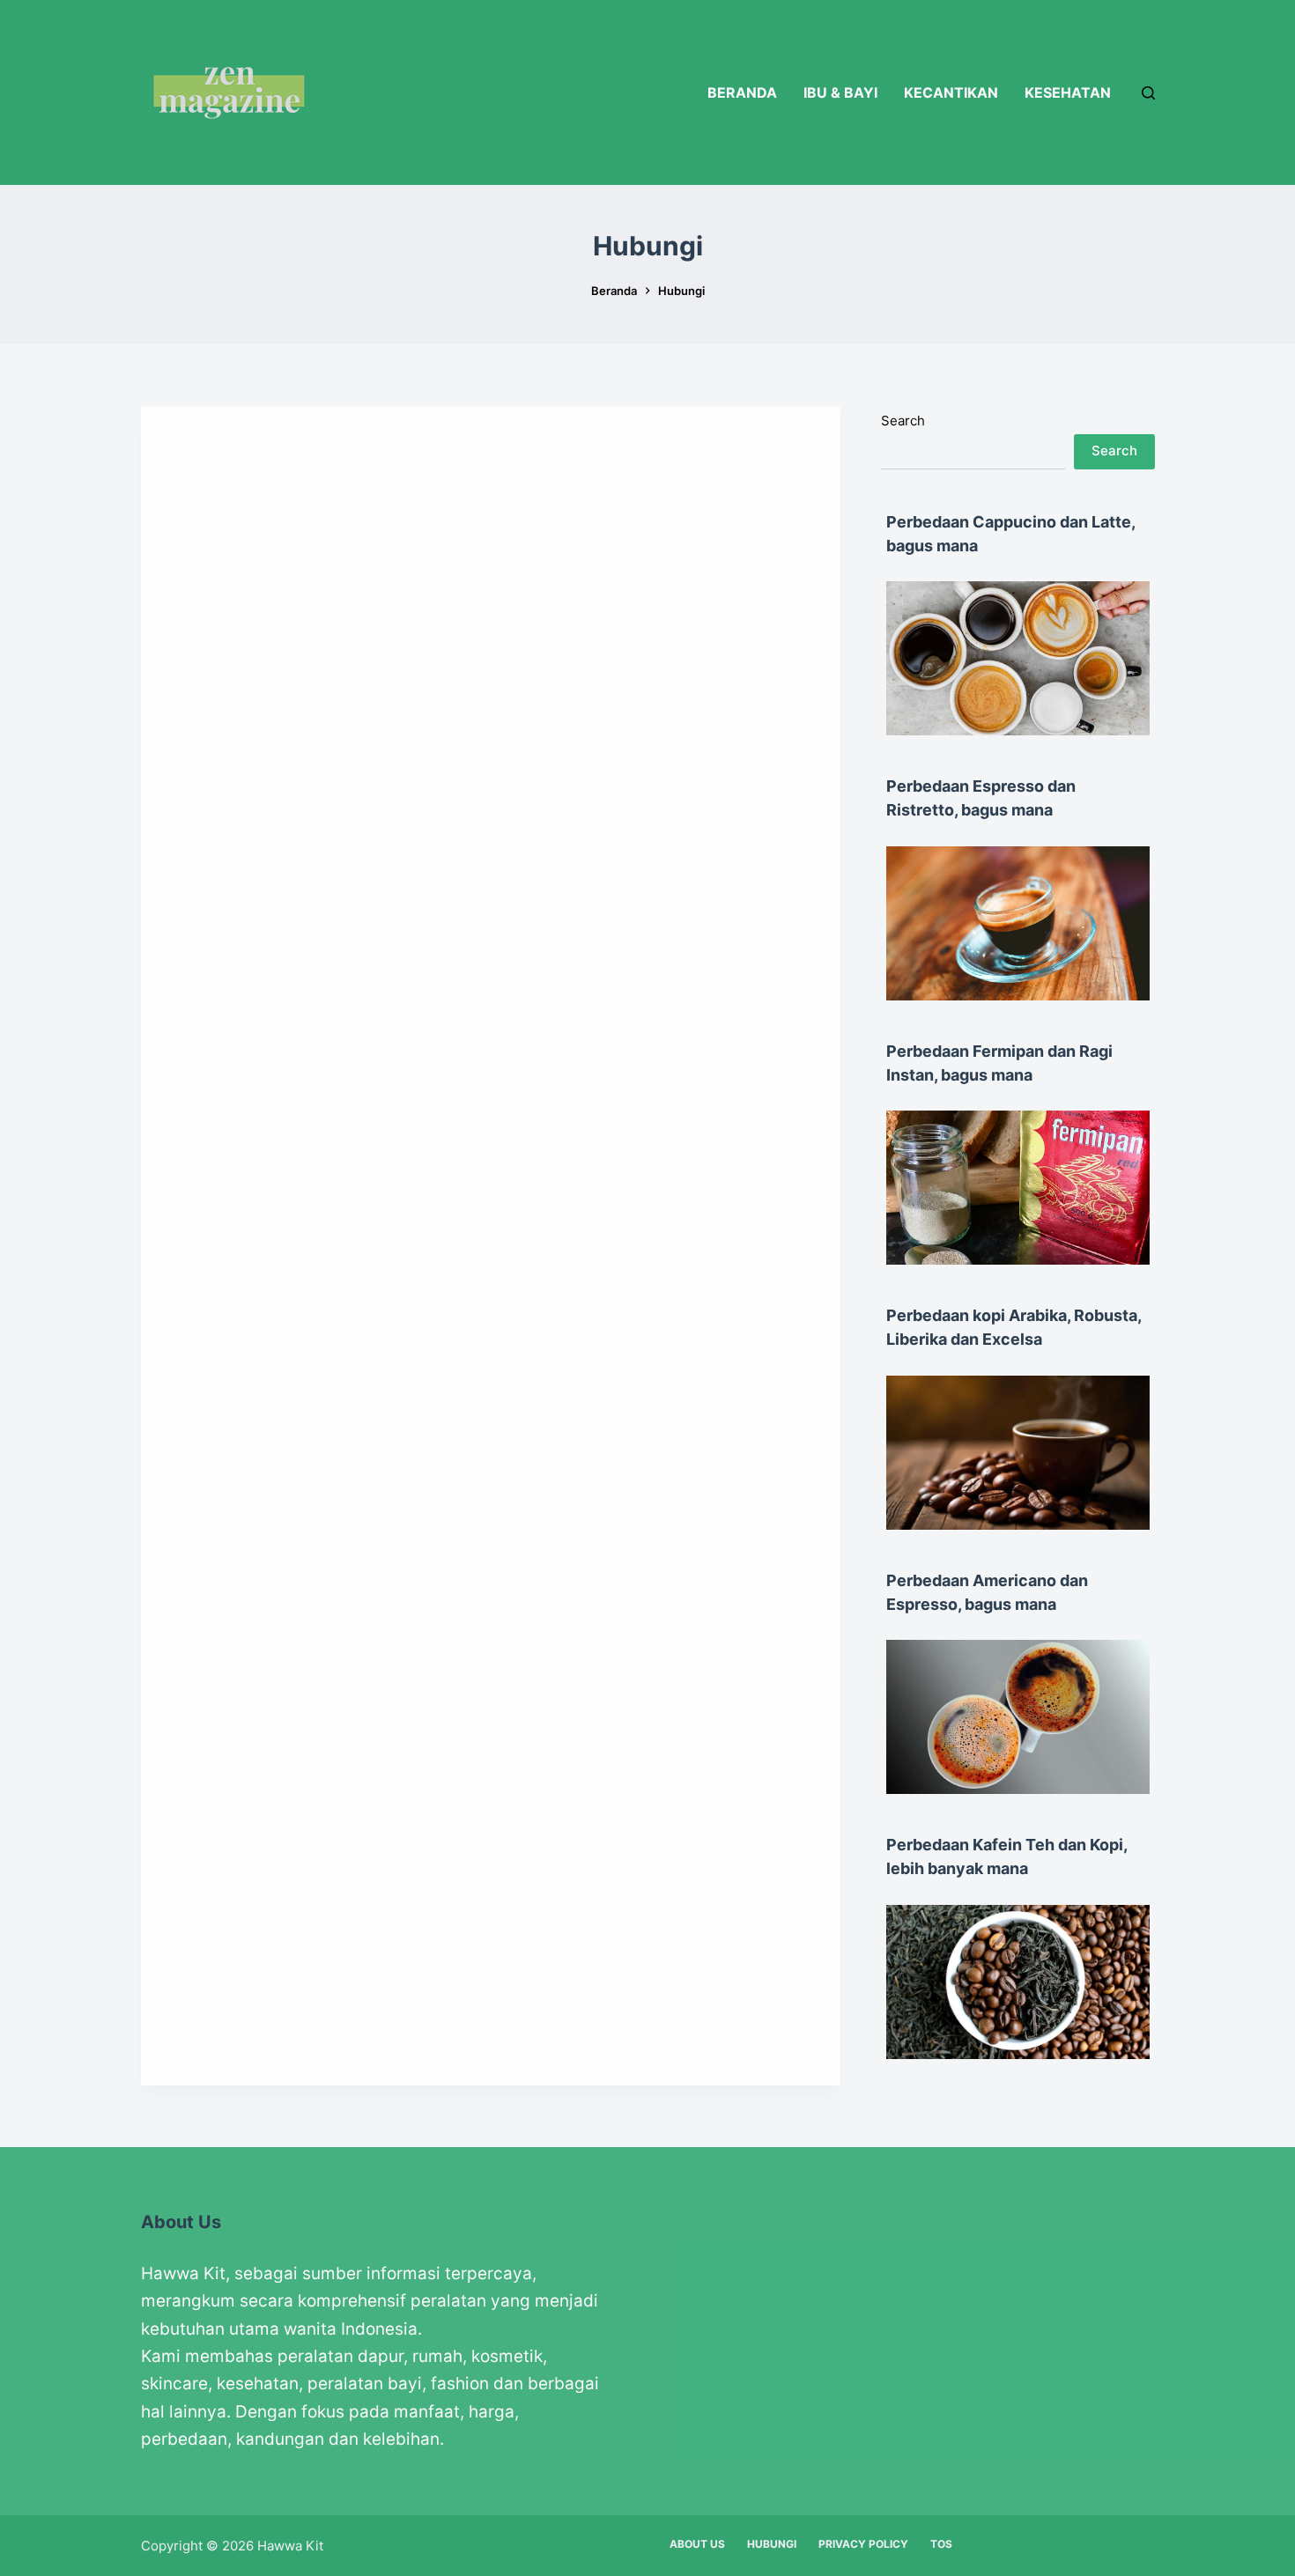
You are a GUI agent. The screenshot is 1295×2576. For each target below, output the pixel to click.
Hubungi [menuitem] (772, 2544)
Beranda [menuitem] (742, 92)
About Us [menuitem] (697, 2544)
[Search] (1148, 93)
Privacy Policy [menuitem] (863, 2544)
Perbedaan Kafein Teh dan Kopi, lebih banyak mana (1006, 1856)
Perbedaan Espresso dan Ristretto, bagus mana (981, 798)
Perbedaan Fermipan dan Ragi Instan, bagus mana (999, 1063)
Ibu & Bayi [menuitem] (840, 92)
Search (903, 421)
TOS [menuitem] (941, 2544)
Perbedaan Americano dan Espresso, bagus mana (987, 1592)
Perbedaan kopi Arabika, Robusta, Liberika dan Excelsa (1014, 1327)
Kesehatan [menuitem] (1068, 92)
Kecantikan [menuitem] (951, 92)
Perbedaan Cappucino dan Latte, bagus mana (1010, 534)
